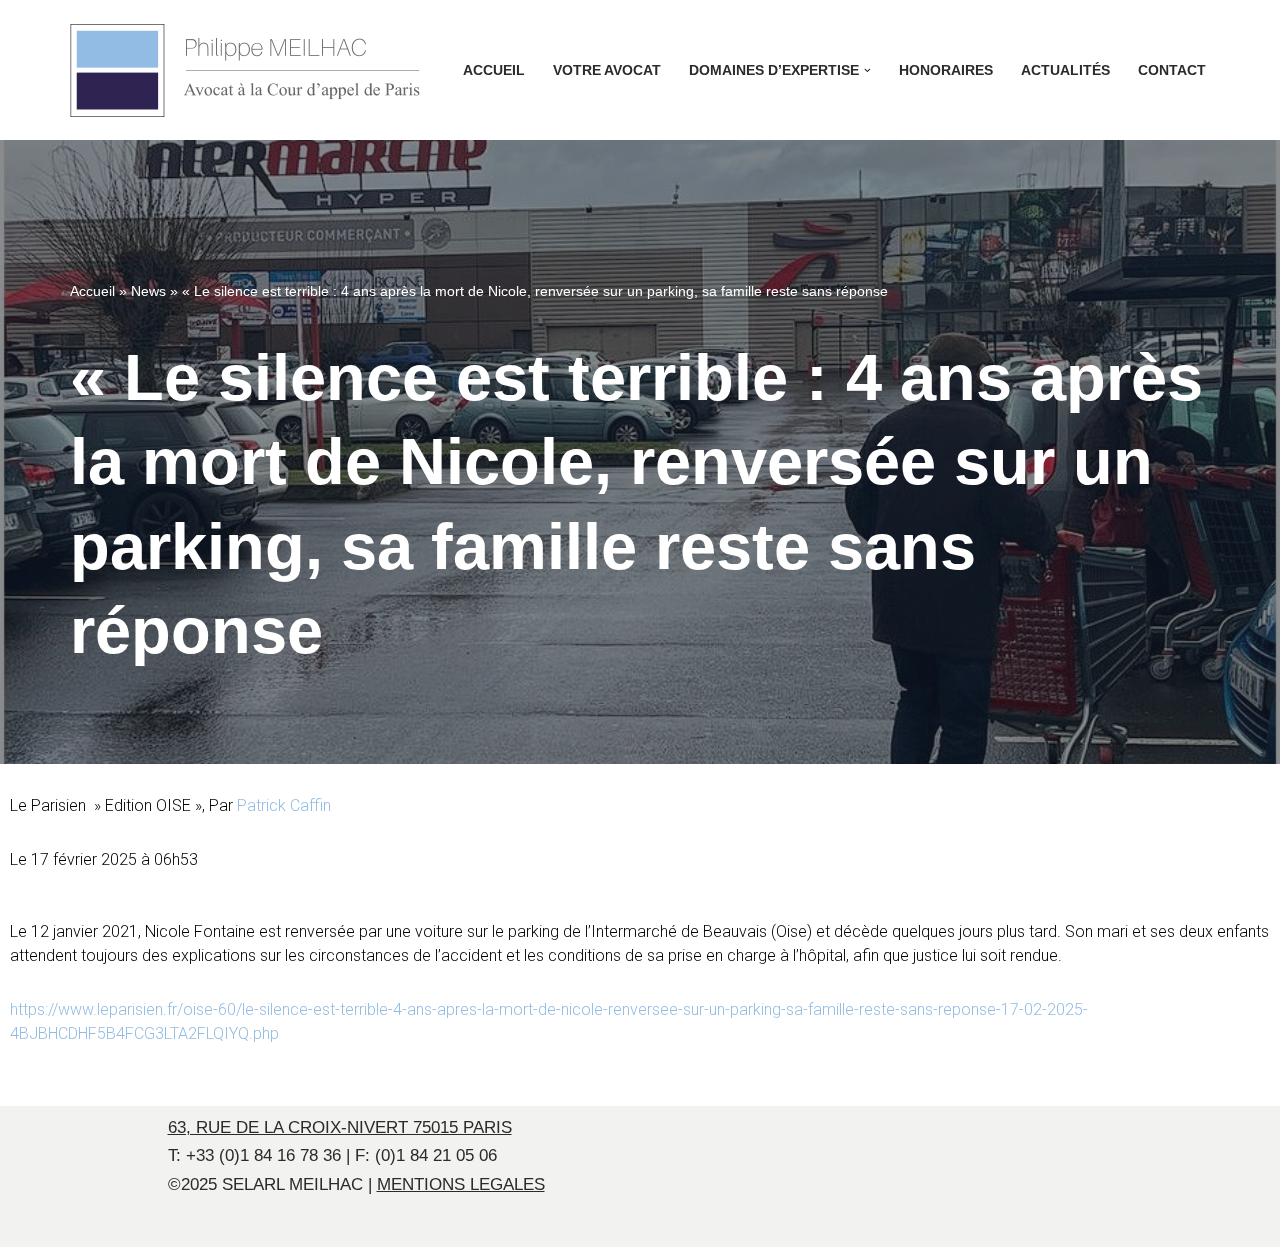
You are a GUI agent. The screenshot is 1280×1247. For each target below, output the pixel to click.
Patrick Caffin (284, 805)
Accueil (494, 70)
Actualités (1065, 70)
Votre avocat (607, 70)
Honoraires (946, 70)
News (148, 291)
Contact (1172, 70)
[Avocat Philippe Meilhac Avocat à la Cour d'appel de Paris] (245, 70)
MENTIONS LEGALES (461, 1184)
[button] (867, 70)
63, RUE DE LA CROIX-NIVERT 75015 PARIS (340, 1127)
